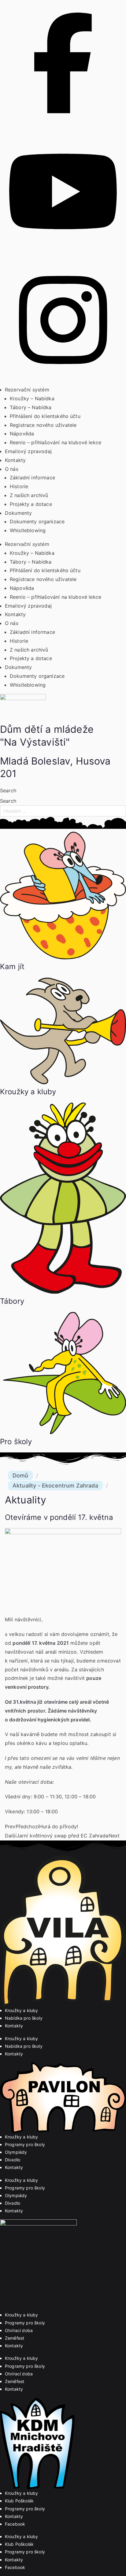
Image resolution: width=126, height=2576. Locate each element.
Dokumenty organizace (37, 521)
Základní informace (32, 478)
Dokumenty (18, 513)
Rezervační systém (27, 390)
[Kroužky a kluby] (63, 1082)
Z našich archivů (29, 495)
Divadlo (13, 2160)
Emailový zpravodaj (28, 451)
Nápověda (22, 434)
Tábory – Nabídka (31, 407)
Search (8, 790)
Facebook (15, 2524)
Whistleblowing (28, 530)
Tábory (12, 1301)
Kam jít (12, 966)
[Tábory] (63, 1292)
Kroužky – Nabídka (32, 398)
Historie (19, 486)
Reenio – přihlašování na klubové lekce (56, 442)
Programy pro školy (25, 2144)
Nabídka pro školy (24, 2018)
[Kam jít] (63, 957)
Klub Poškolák (19, 2501)
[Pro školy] (63, 1432)
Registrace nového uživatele (43, 425)
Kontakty (15, 460)
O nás (12, 469)
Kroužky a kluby (28, 1092)
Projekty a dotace (31, 504)
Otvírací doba (19, 2330)
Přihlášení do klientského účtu (45, 416)
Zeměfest (15, 2338)
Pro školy (16, 1442)
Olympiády (16, 2152)
